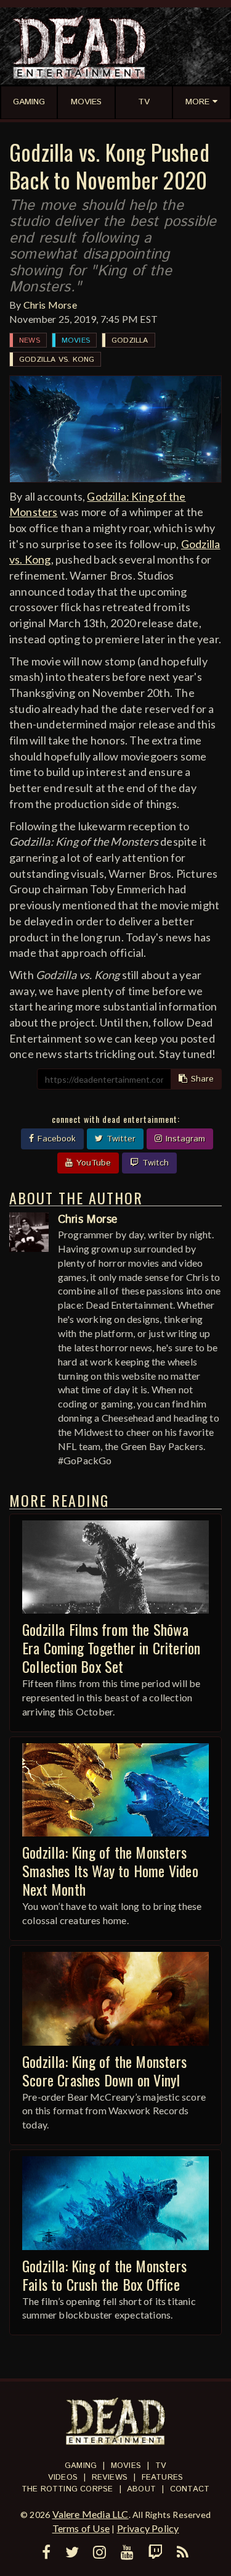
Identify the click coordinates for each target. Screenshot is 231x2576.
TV (161, 2466)
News (30, 340)
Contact (190, 2489)
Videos (63, 2478)
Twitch (154, 1163)
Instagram (184, 1139)
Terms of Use (81, 2528)
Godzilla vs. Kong (57, 360)
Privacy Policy (148, 2528)
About (141, 2489)
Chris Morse (50, 305)
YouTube (92, 1163)
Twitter (120, 1139)
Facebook (55, 1139)
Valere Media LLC (91, 2514)
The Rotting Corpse (67, 2489)
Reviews (110, 2478)
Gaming (81, 2466)
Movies (76, 340)
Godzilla (130, 340)
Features (163, 2478)
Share (201, 1079)
